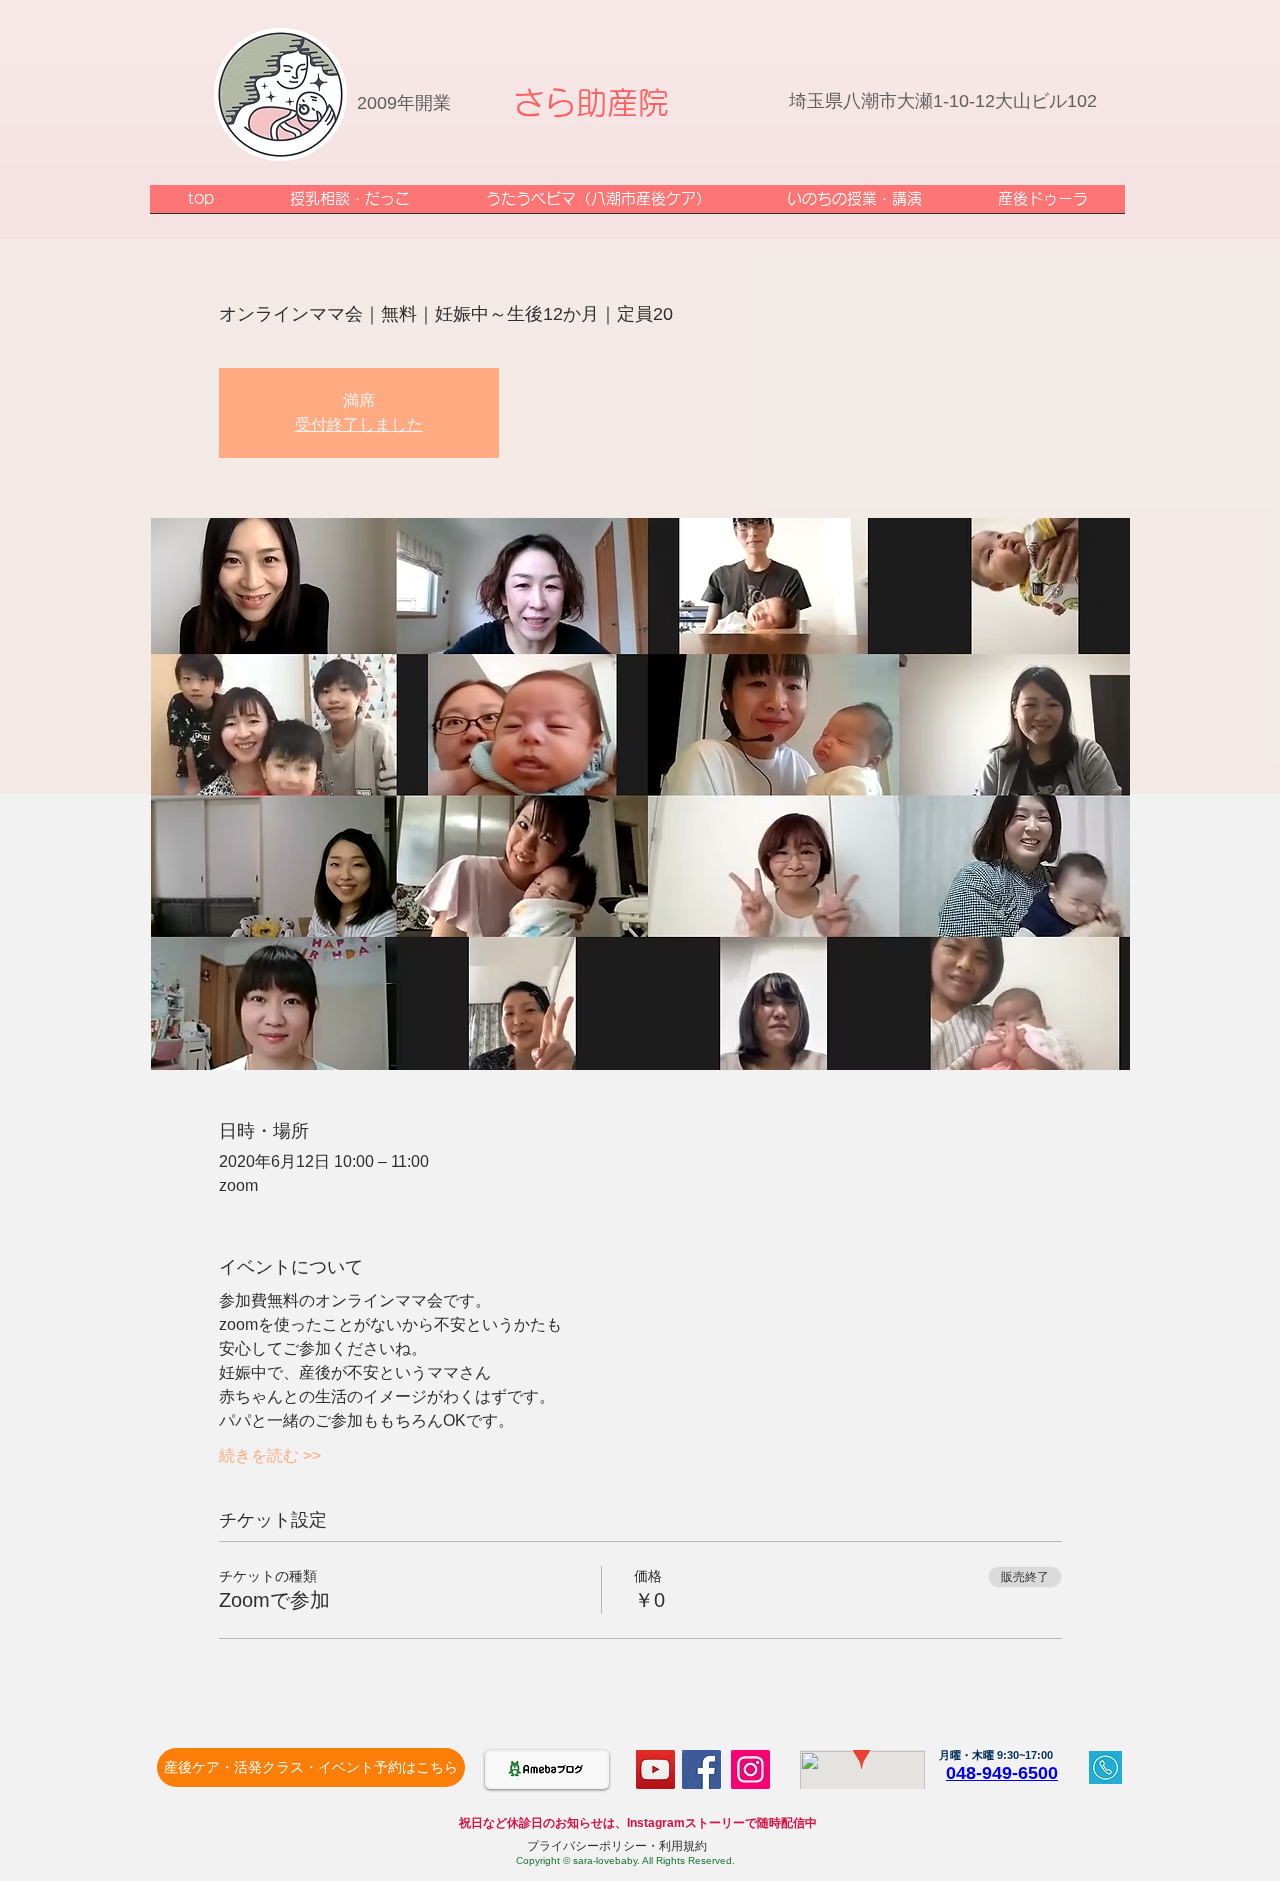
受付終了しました (359, 424)
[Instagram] (750, 1769)
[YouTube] (655, 1769)
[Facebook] (701, 1769)
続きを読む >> (270, 1455)
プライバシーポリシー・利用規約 (617, 1846)
